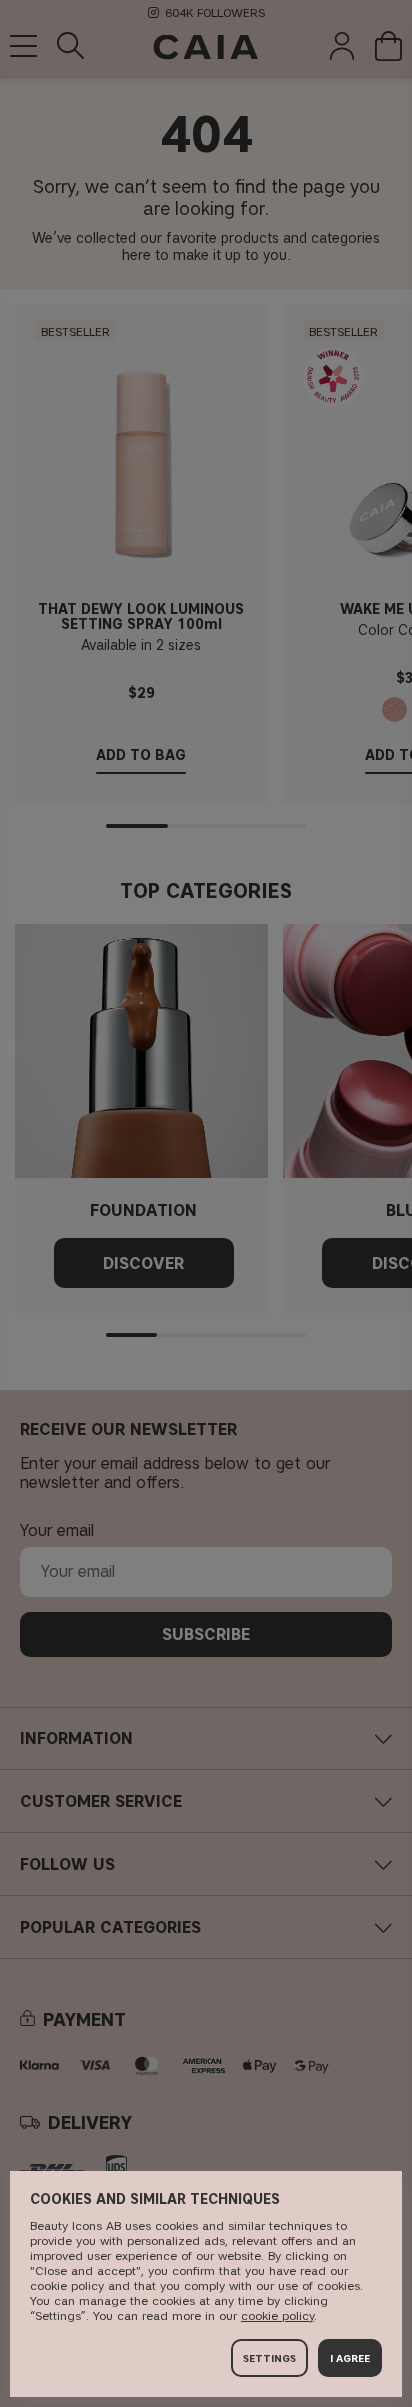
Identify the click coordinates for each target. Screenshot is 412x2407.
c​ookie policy (277, 2315)
